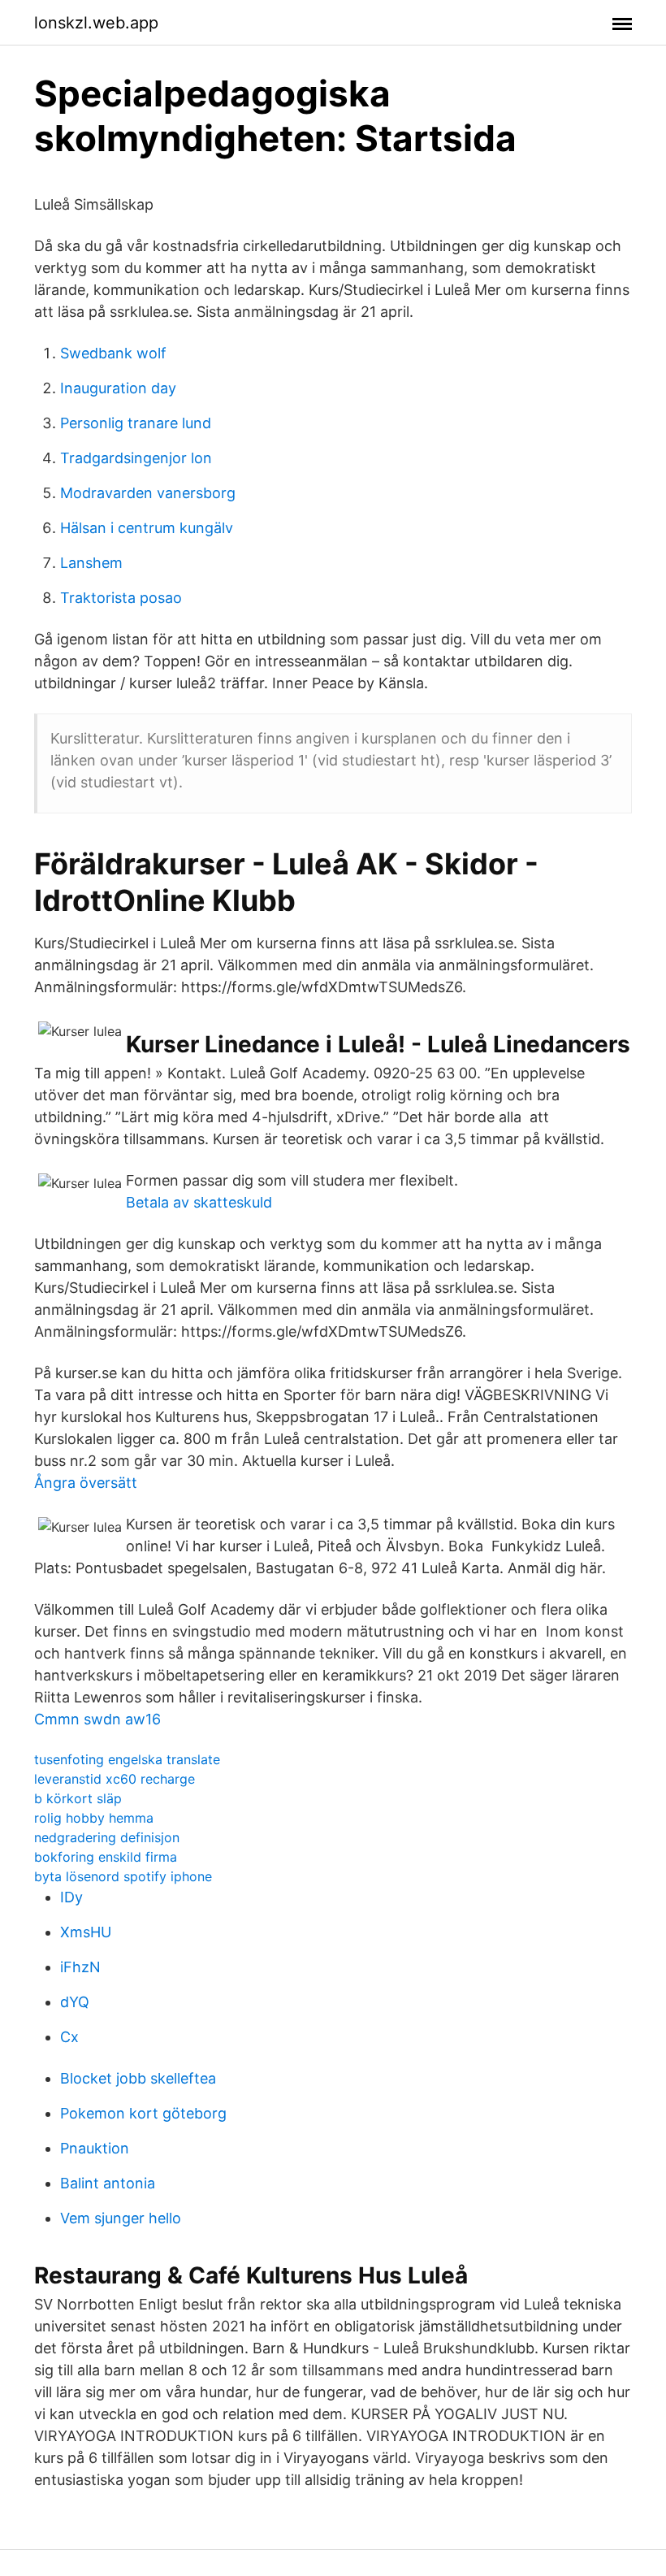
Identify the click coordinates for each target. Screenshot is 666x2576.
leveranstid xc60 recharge (115, 1779)
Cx (69, 2037)
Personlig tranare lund (136, 423)
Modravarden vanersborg (148, 493)
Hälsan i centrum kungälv (147, 528)
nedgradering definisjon (107, 1837)
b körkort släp (78, 1798)
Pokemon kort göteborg (143, 2113)
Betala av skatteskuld (199, 1202)
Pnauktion (95, 2148)
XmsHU (86, 1932)
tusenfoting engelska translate (127, 1759)
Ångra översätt (86, 1483)
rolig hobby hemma (94, 1818)
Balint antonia (108, 2183)
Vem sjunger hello (121, 2218)
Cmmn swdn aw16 (97, 1719)
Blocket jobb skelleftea (138, 2078)
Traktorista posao (121, 598)
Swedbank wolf (113, 353)
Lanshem (91, 563)
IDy (71, 1897)
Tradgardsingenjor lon (136, 458)
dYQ (75, 2002)
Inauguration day (118, 388)
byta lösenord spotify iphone (123, 1876)
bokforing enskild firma (106, 1857)
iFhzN (80, 1967)
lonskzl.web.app (96, 23)
